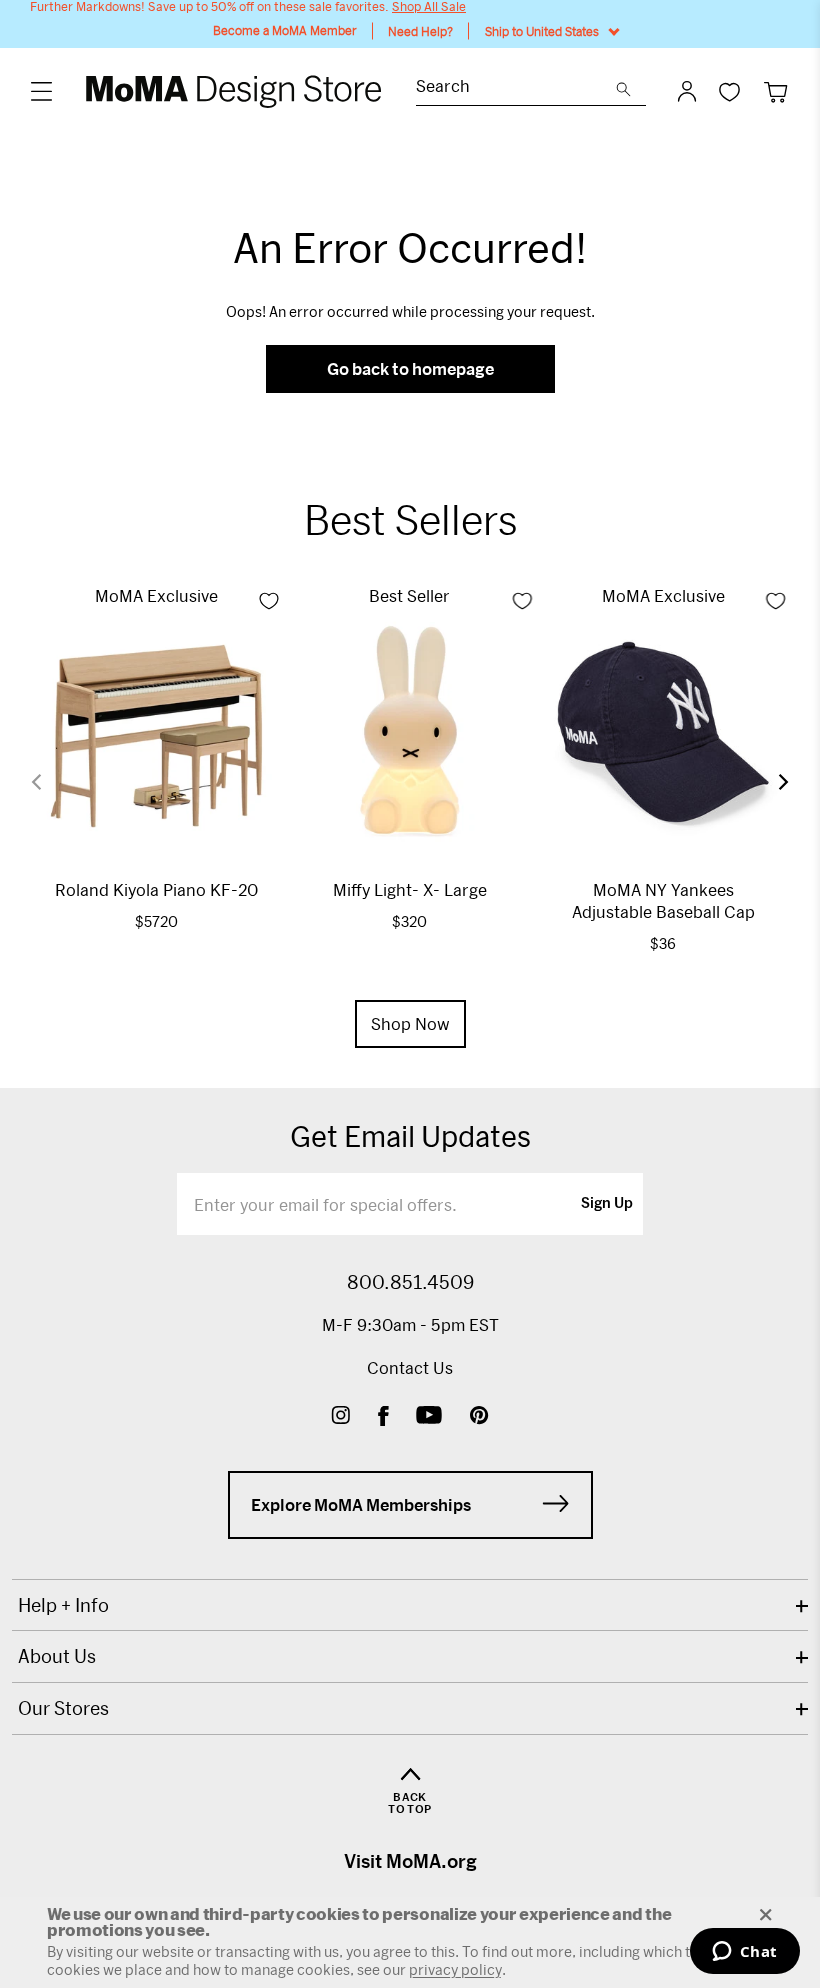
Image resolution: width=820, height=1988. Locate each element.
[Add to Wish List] (269, 601)
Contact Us (410, 1367)
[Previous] (49, 782)
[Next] (771, 781)
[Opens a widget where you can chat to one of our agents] (744, 1953)
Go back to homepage (410, 368)
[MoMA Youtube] (429, 1417)
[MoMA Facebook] (383, 1417)
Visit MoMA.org (410, 1861)
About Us (57, 1656)
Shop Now (410, 1023)
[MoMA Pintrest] (479, 1417)
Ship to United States (542, 31)
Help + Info (63, 1605)
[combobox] (516, 88)
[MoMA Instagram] (340, 1417)
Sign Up (607, 1204)
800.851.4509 (410, 1282)
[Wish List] (729, 91)
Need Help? (420, 31)
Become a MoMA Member (285, 30)
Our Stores (63, 1708)
